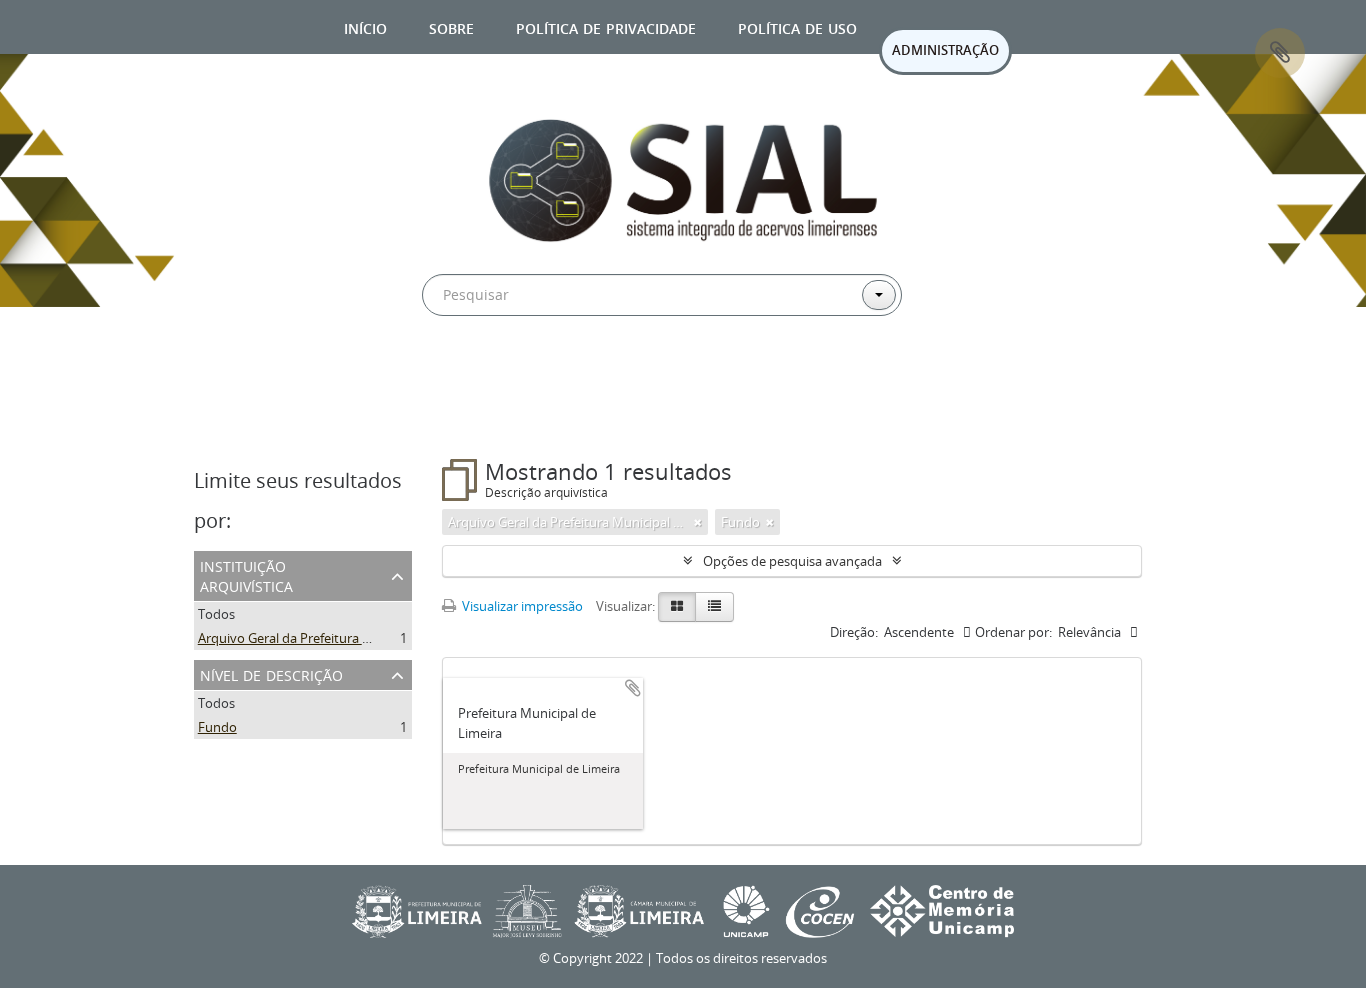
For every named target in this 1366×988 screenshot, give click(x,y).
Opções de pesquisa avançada (792, 561)
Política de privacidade (606, 26)
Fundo (217, 727)
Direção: (854, 632)
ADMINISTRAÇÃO (945, 50)
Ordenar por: (1013, 632)
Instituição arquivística (246, 574)
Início (365, 26)
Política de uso (797, 26)
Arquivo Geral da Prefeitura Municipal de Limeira (341, 638)
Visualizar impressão (521, 606)
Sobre (451, 26)
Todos (216, 614)
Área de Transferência (1280, 53)
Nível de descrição (271, 673)
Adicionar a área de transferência (633, 688)
